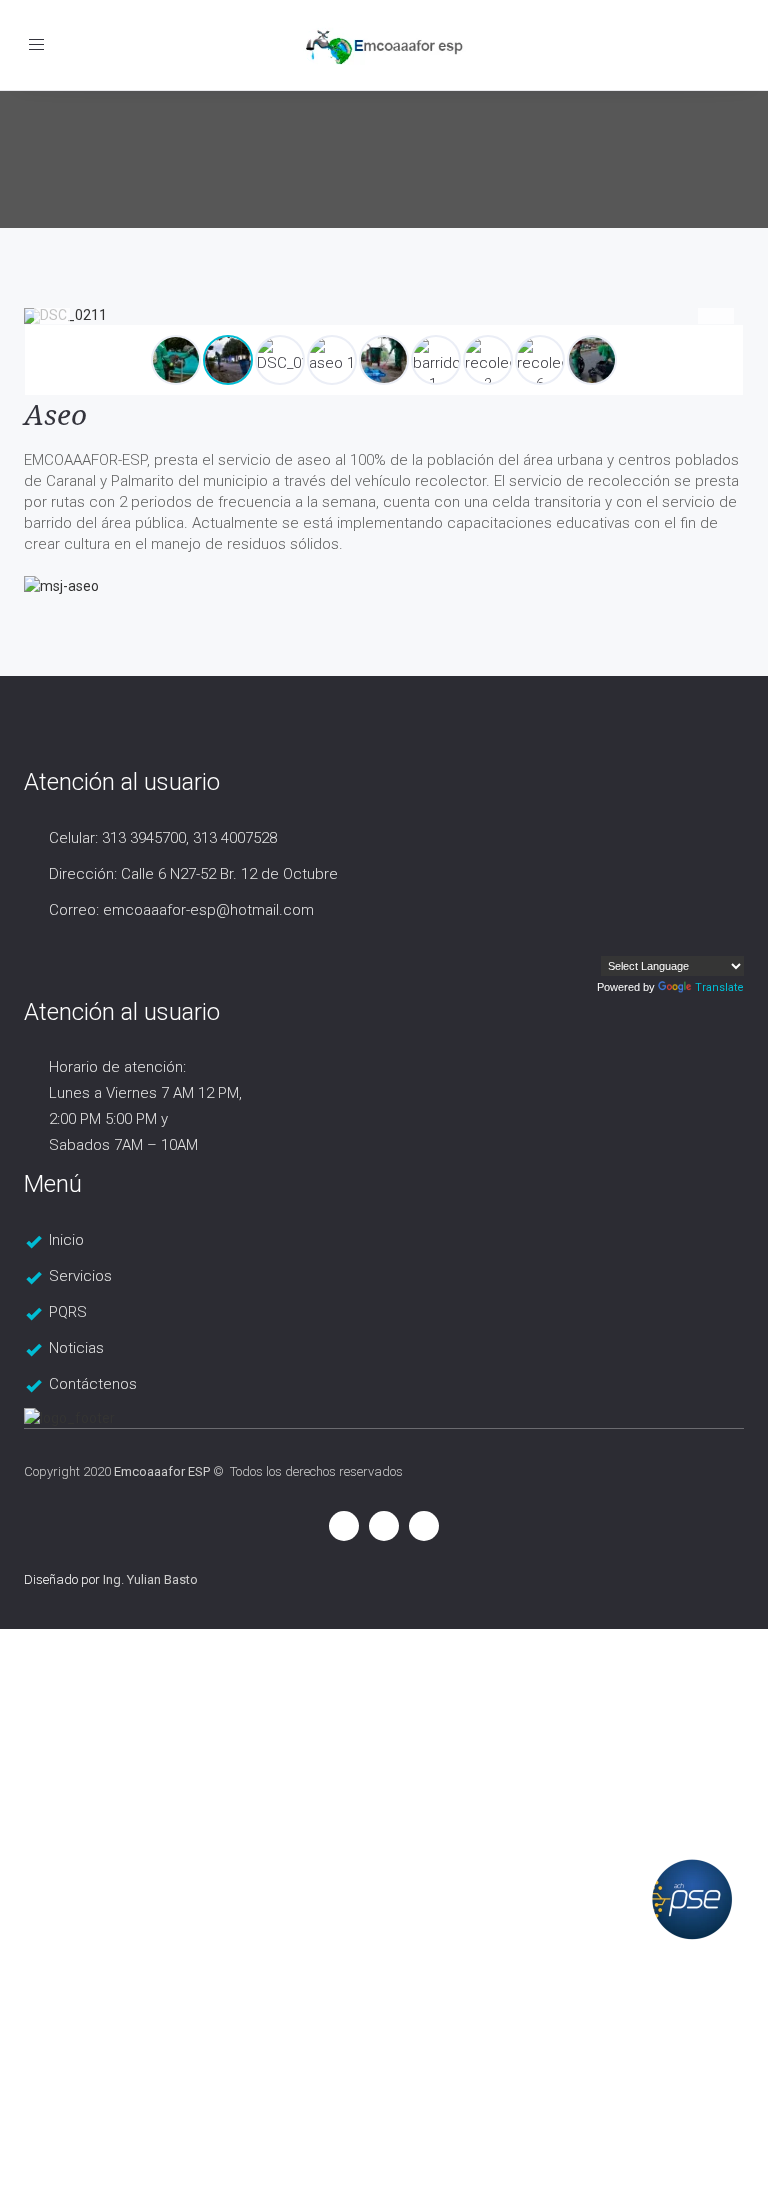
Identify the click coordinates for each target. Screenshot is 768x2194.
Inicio (66, 1240)
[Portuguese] (695, 941)
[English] (675, 941)
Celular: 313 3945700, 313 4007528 (163, 838)
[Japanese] (735, 941)
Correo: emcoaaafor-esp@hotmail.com (181, 910)
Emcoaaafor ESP (162, 1471)
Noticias (76, 1348)
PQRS (68, 1312)
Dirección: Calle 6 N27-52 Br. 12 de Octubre (193, 874)
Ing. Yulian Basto (150, 1579)
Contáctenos (93, 1384)
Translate (719, 987)
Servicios (80, 1276)
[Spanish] (655, 941)
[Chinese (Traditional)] (715, 941)
